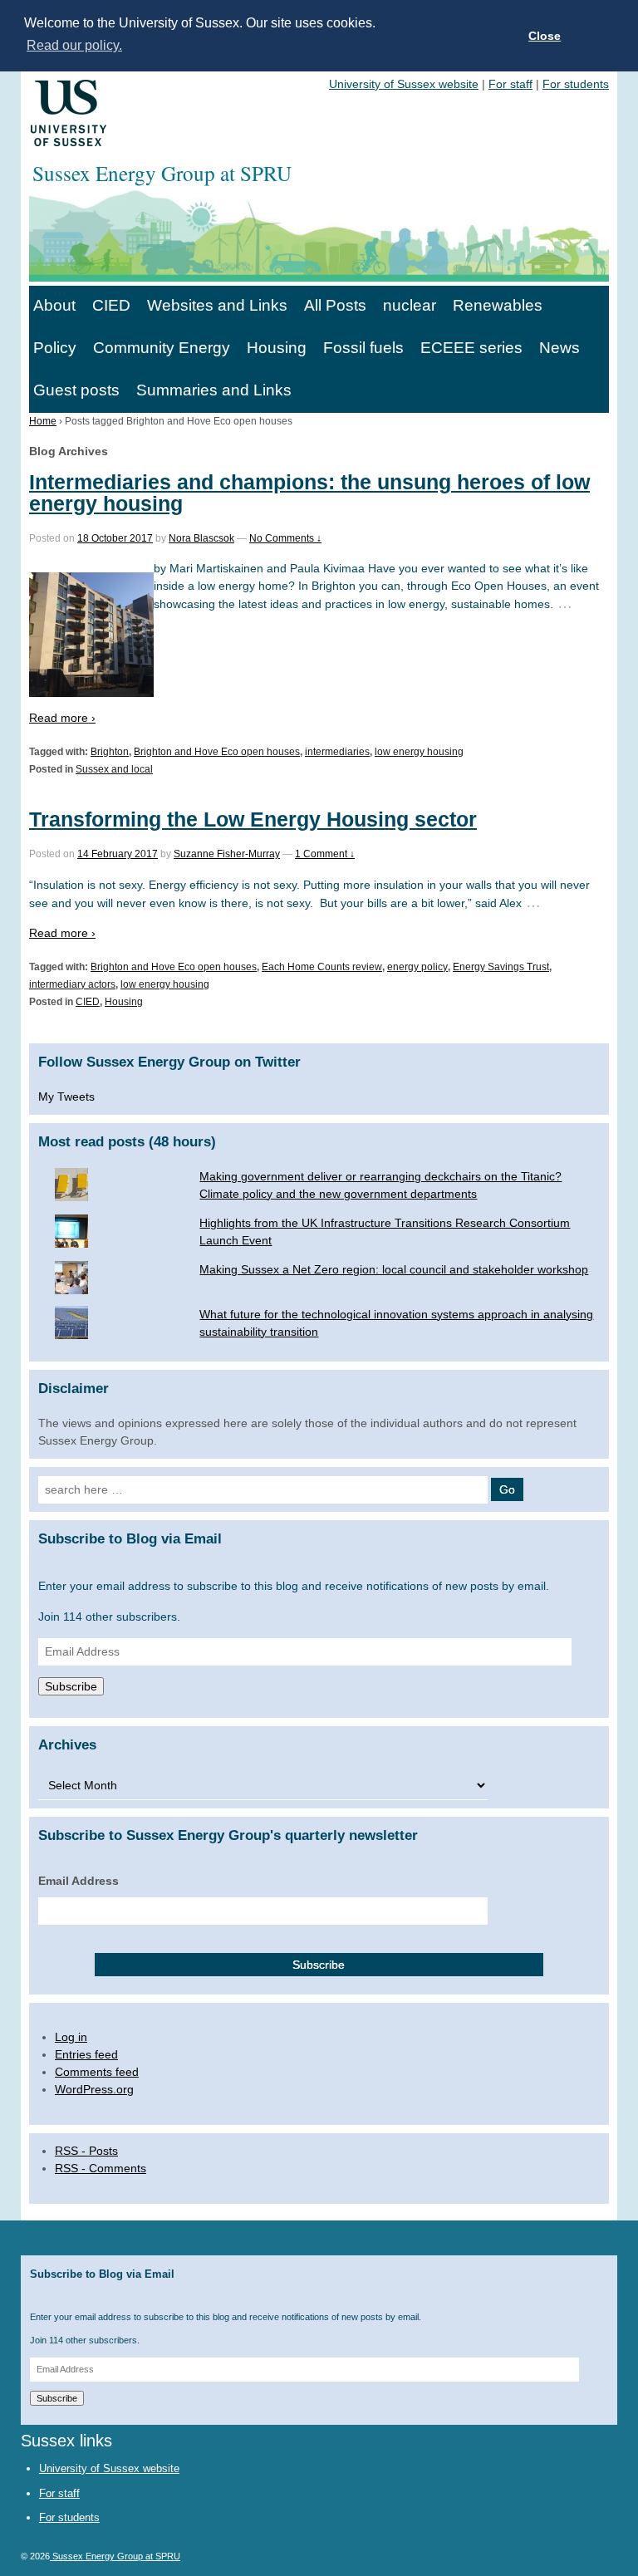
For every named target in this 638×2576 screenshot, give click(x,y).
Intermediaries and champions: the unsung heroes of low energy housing (309, 492)
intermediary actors (72, 984)
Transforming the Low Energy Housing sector (253, 819)
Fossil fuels (363, 348)
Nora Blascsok (201, 538)
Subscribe (71, 1686)
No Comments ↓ (285, 538)
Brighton (110, 752)
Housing (277, 348)
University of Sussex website (404, 84)
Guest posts (76, 390)
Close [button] (545, 36)
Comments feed (97, 2072)
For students (576, 84)
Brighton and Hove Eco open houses (217, 752)
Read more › (62, 718)
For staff (510, 84)
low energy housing (419, 752)
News (559, 348)
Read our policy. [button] (74, 45)
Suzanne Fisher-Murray (227, 854)
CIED (111, 305)
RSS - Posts (86, 2151)
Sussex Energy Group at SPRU (115, 2556)
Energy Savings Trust (501, 967)
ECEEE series (471, 348)
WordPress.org (94, 2089)
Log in (71, 2037)
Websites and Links (217, 305)
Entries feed (86, 2054)
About (54, 305)
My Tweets (66, 1097)
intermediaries (337, 752)
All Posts (335, 305)
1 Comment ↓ (325, 854)
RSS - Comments (101, 2168)
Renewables (498, 305)
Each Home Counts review (322, 967)
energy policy (417, 967)
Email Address (79, 1881)
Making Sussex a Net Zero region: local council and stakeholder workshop (394, 1269)
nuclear (410, 305)
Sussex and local (114, 769)
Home (43, 421)
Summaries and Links (214, 390)
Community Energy (162, 348)
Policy (55, 348)
